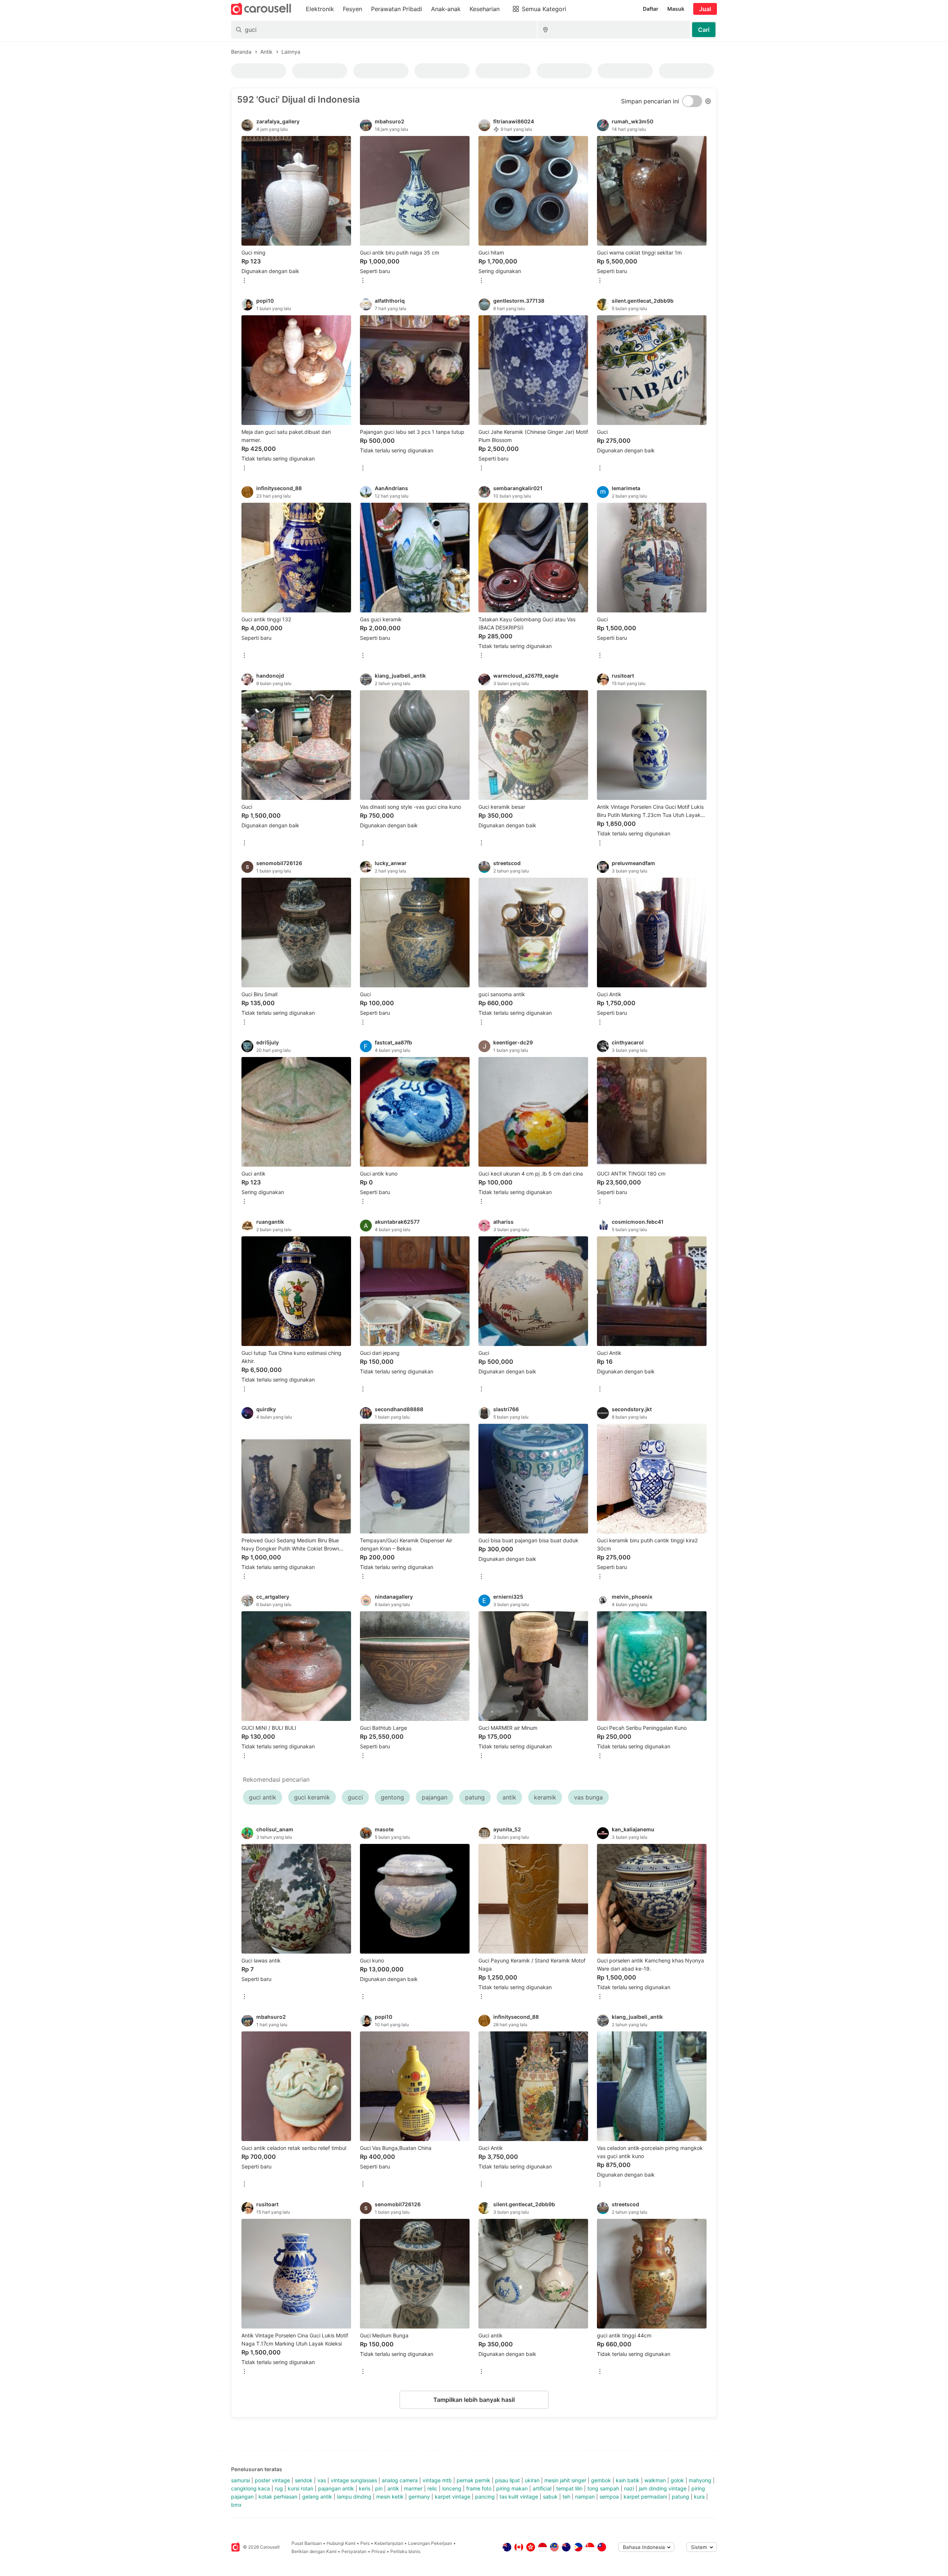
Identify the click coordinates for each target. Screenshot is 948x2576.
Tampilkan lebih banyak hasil (474, 2400)
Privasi (378, 2551)
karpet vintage (453, 2497)
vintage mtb (437, 2480)
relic (432, 2488)
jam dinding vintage (663, 2488)
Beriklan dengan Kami (314, 2551)
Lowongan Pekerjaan (430, 2543)
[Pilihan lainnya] (244, 281)
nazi (629, 2488)
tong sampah (603, 2488)
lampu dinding (354, 2497)
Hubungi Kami (341, 2543)
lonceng (452, 2488)
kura (699, 2497)
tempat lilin (569, 2488)
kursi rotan (301, 2488)
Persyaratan (354, 2551)
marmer (413, 2488)
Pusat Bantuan (307, 2543)
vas (322, 2480)
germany (419, 2497)
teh (566, 2497)
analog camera (400, 2480)
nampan (585, 2497)
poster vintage (272, 2480)
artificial (542, 2488)
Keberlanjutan (389, 2543)
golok (677, 2480)
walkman (655, 2480)
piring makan (512, 2488)
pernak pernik (473, 2480)
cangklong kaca (251, 2488)
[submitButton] (704, 30)
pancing (485, 2497)
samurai (241, 2480)
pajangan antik (336, 2488)
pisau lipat (508, 2480)
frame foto (479, 2488)
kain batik (628, 2480)
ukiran (532, 2480)
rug (279, 2488)
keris (365, 2488)
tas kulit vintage (519, 2497)
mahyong (700, 2480)
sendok (304, 2480)
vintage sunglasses (354, 2480)
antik (393, 2488)
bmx (236, 2505)
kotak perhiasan (278, 2497)
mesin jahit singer (565, 2480)
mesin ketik (390, 2497)
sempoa (609, 2497)
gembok (601, 2480)
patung (680, 2497)
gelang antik (317, 2497)
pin (379, 2488)
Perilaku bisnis (405, 2551)
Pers (365, 2543)
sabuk (550, 2497)
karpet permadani (645, 2497)
